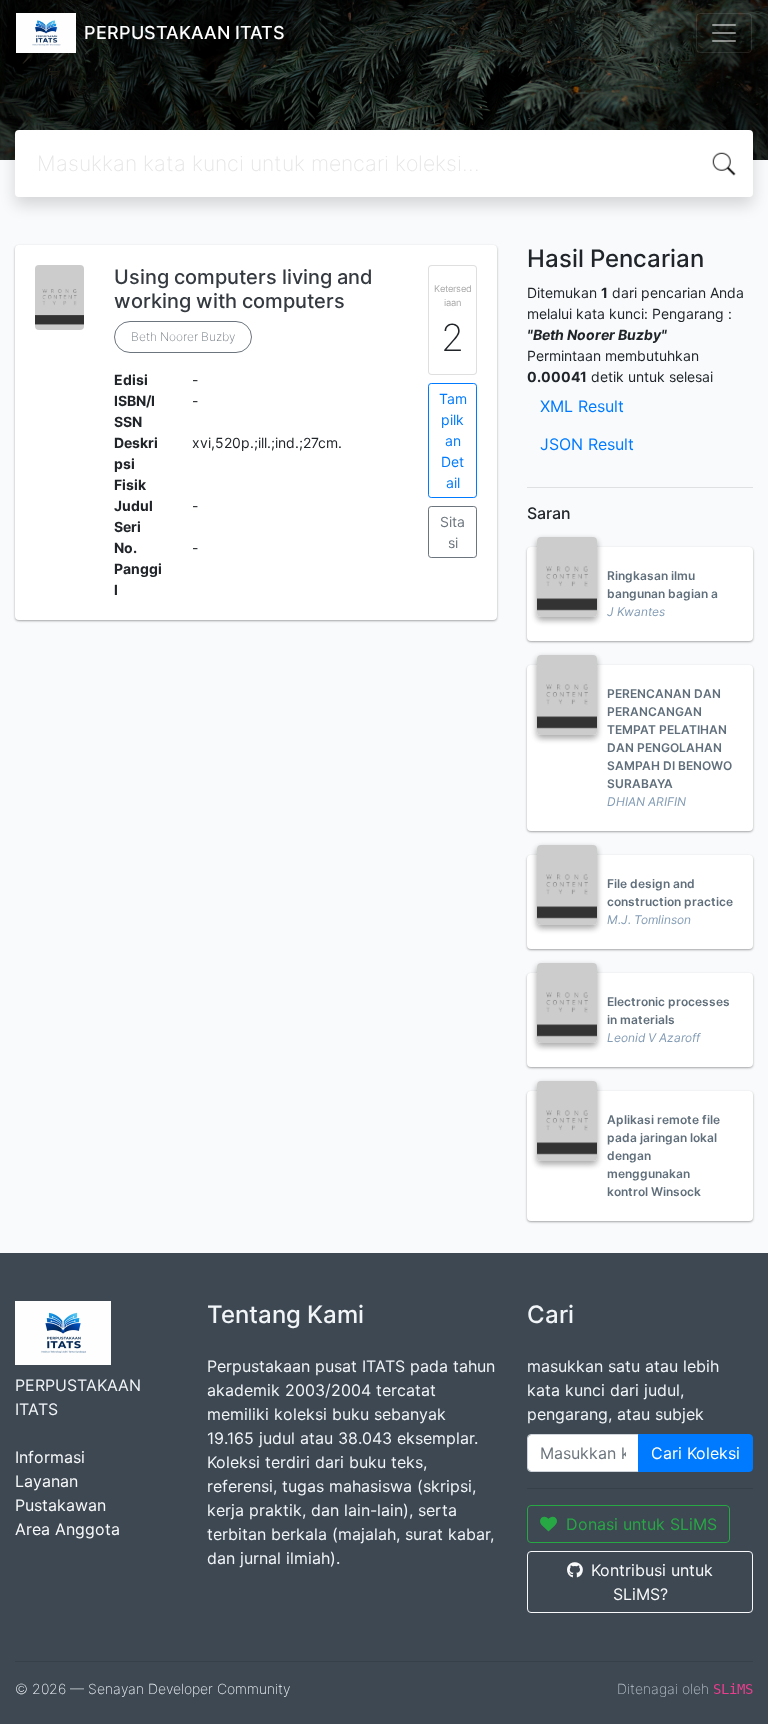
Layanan (46, 1481)
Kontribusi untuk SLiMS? (652, 1582)
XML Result (582, 406)
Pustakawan (60, 1505)
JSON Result (587, 444)
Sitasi (452, 532)
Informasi (50, 1457)
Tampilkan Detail (453, 440)
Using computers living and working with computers (243, 289)
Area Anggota (67, 1529)
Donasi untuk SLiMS (641, 1524)
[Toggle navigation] (724, 33)
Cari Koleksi (695, 1453)
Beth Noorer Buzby (183, 336)
